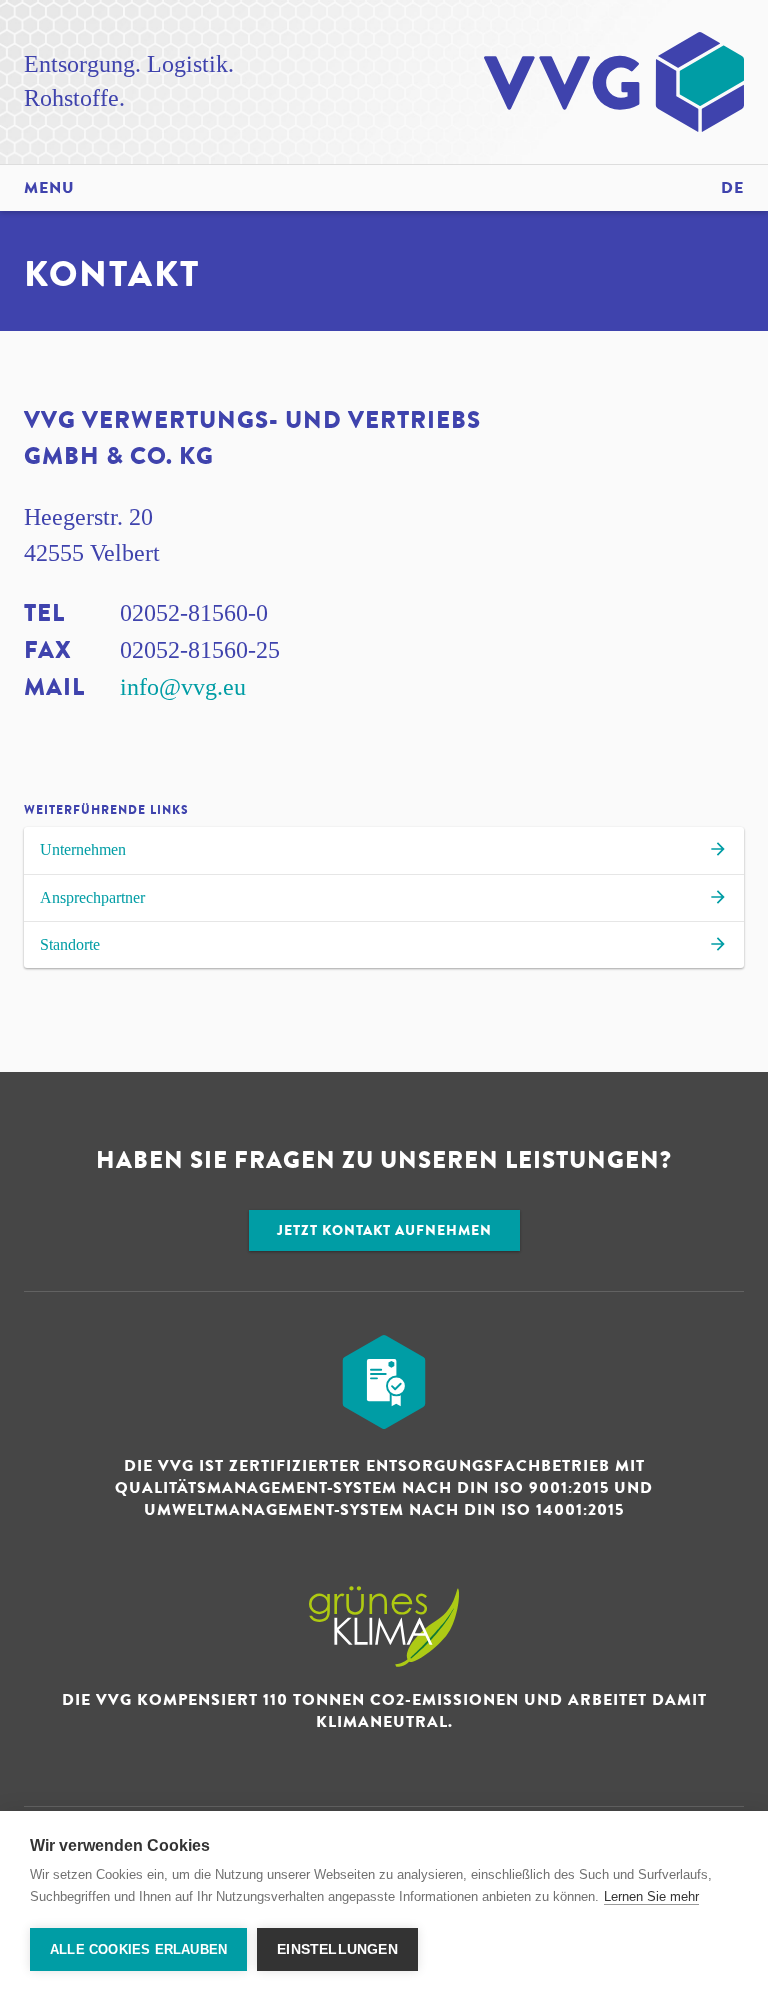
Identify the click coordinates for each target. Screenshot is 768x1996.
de (732, 188)
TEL (44, 613)
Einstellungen (337, 1949)
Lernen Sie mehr (651, 1896)
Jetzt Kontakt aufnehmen (384, 1230)
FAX (48, 650)
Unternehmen (83, 849)
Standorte (70, 944)
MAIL (54, 687)
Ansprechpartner (92, 897)
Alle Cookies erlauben (138, 1949)
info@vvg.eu (183, 687)
